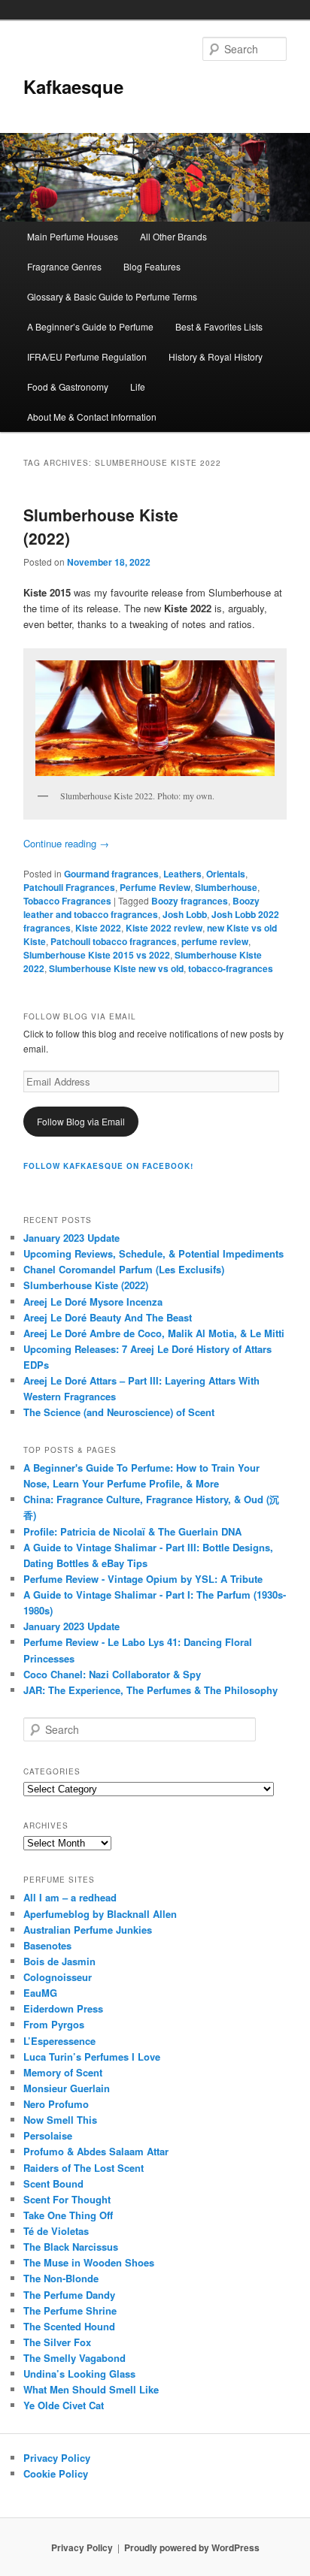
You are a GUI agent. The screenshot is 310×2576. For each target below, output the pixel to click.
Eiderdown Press (63, 2008)
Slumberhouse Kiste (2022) (86, 1285)
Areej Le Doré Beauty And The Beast (108, 1317)
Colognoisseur (58, 1977)
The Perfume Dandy (69, 2295)
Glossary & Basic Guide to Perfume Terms (112, 296)
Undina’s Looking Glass (79, 2374)
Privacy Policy (57, 2458)
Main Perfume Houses (73, 236)
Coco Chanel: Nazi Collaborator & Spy (112, 1674)
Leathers (182, 874)
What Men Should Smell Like (91, 2389)
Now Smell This (60, 2120)
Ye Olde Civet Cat (64, 2405)
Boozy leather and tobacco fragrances (141, 907)
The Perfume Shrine (70, 2310)
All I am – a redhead (70, 1897)
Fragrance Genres (64, 266)
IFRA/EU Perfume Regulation (87, 356)
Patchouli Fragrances (69, 887)
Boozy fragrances (190, 901)
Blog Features (152, 266)
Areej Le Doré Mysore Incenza (93, 1302)
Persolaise (48, 2135)
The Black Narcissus (71, 2247)
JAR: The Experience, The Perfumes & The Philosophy (150, 1690)
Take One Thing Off (68, 2215)
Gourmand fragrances (111, 874)
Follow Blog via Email (81, 1121)
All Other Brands (173, 236)
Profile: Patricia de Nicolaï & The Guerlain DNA (132, 1531)
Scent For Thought (67, 2199)
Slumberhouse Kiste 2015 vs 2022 (97, 955)
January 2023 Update (71, 1238)
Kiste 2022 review (164, 928)
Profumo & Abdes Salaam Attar (96, 2151)
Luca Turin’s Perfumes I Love (92, 2057)
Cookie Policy (56, 2473)
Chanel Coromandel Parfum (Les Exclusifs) (124, 1269)
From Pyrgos (54, 2024)
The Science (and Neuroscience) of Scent (119, 1412)
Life (138, 387)
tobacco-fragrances (231, 968)
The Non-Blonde (61, 2278)
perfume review (215, 941)
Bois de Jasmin (59, 1961)
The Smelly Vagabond (74, 2358)
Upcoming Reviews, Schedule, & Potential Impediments (153, 1253)
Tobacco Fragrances (67, 901)
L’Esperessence (59, 2041)
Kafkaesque (73, 86)
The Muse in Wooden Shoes (89, 2262)
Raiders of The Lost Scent (84, 2168)
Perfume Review (155, 887)
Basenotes (47, 1945)
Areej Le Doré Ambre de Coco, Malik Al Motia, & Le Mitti (154, 1333)
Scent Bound (53, 2183)
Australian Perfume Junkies (88, 1930)
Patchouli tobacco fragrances (114, 941)
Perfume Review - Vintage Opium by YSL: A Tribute (143, 1579)
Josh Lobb (185, 914)
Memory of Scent (63, 2072)
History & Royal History (216, 356)
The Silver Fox (57, 2342)
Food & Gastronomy (68, 387)
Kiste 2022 (98, 928)
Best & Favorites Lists (219, 326)
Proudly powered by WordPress (192, 2547)
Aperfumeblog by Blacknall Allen (100, 1914)
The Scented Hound (69, 2326)
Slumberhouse (226, 887)
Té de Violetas (56, 2231)
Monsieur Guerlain (67, 2088)
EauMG (40, 1993)
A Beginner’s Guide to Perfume (90, 326)
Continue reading (66, 843)
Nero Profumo (56, 2104)
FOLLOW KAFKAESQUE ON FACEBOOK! (108, 1166)
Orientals (226, 874)
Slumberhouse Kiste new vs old (116, 968)
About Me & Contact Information (92, 417)
